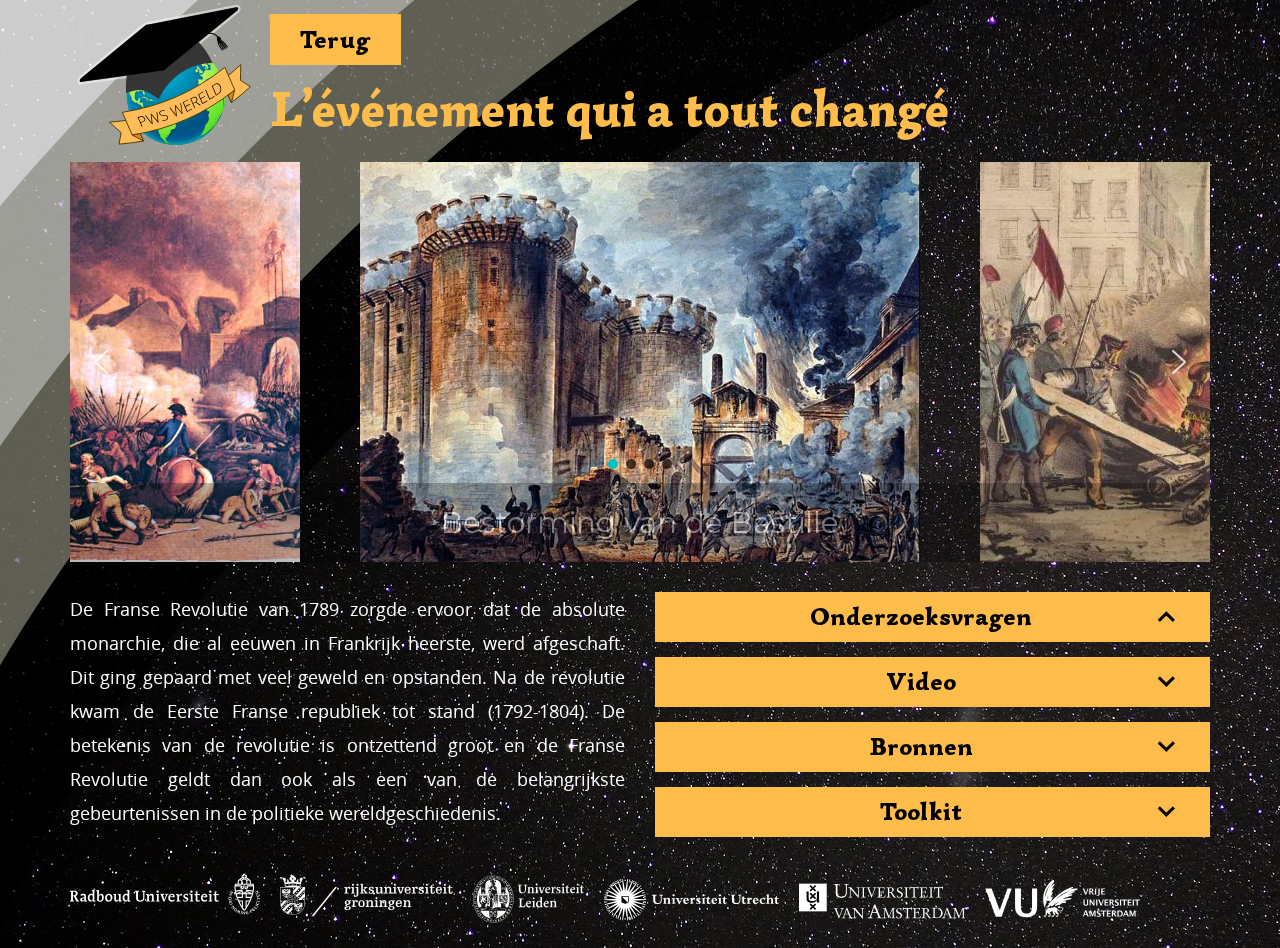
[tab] (932, 617)
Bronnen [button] (921, 747)
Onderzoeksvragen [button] (921, 617)
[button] (101, 362)
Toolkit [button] (921, 812)
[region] (640, 362)
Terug (335, 39)
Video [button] (921, 682)
